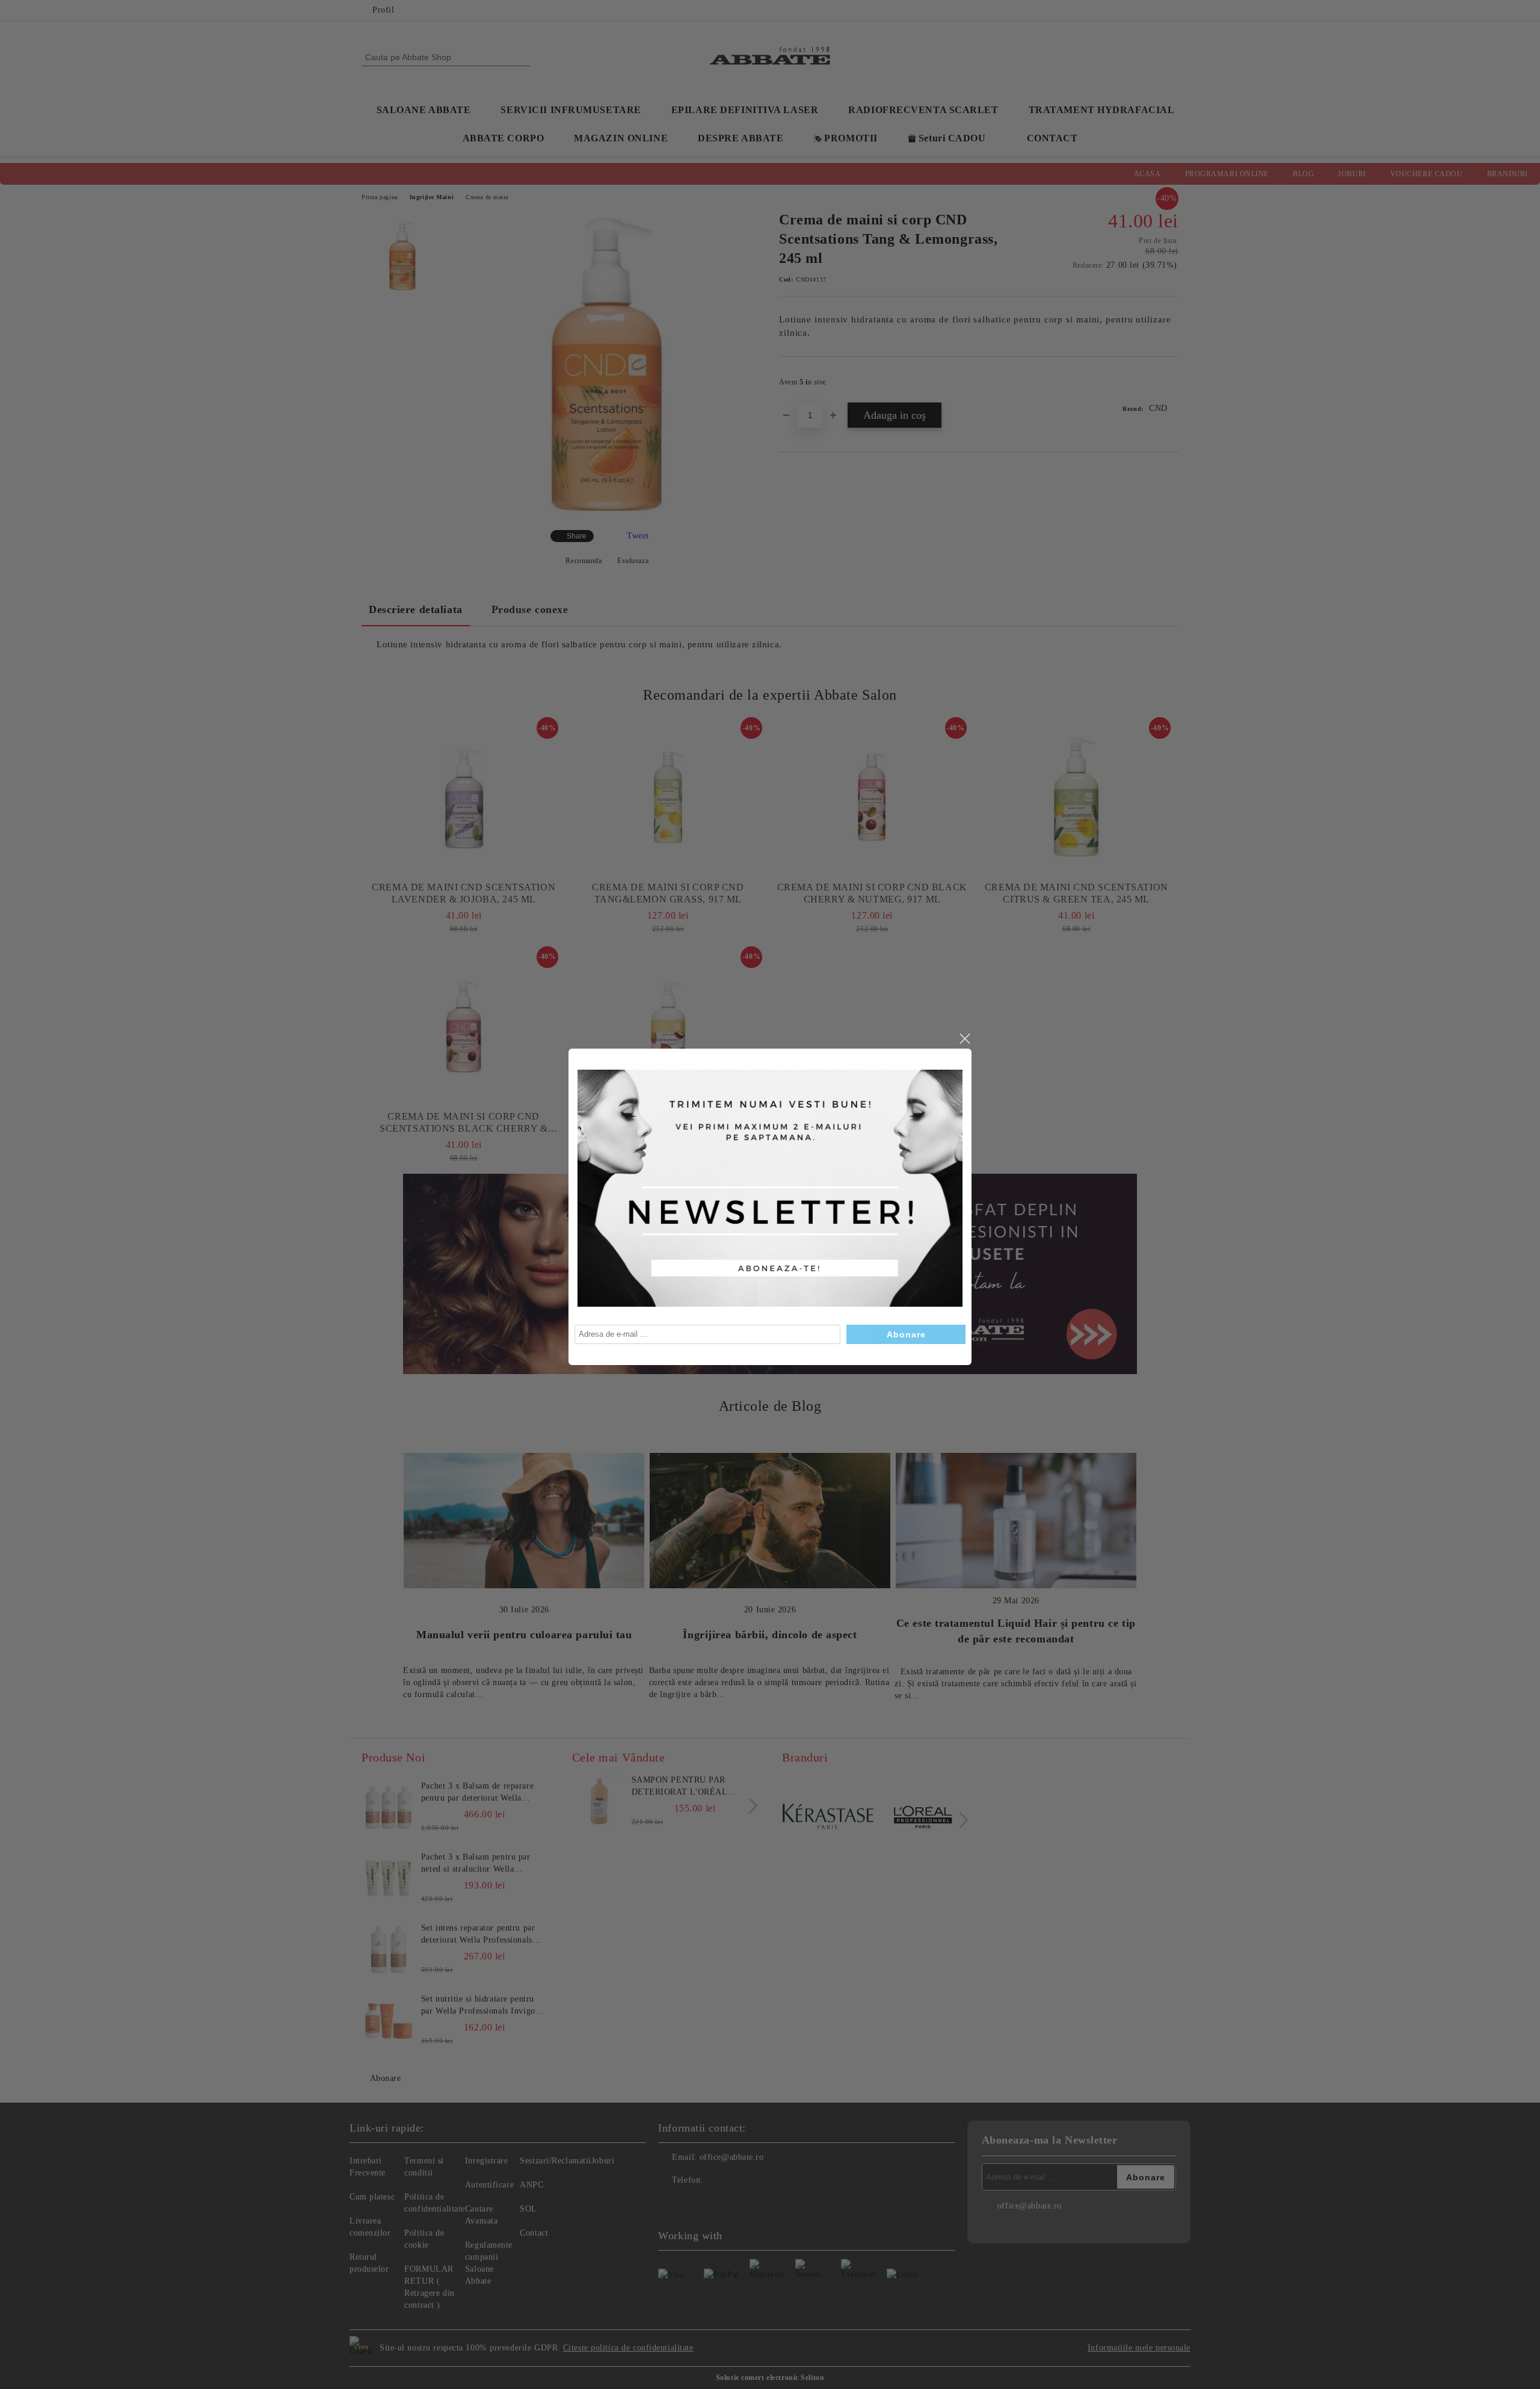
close (964, 1039)
